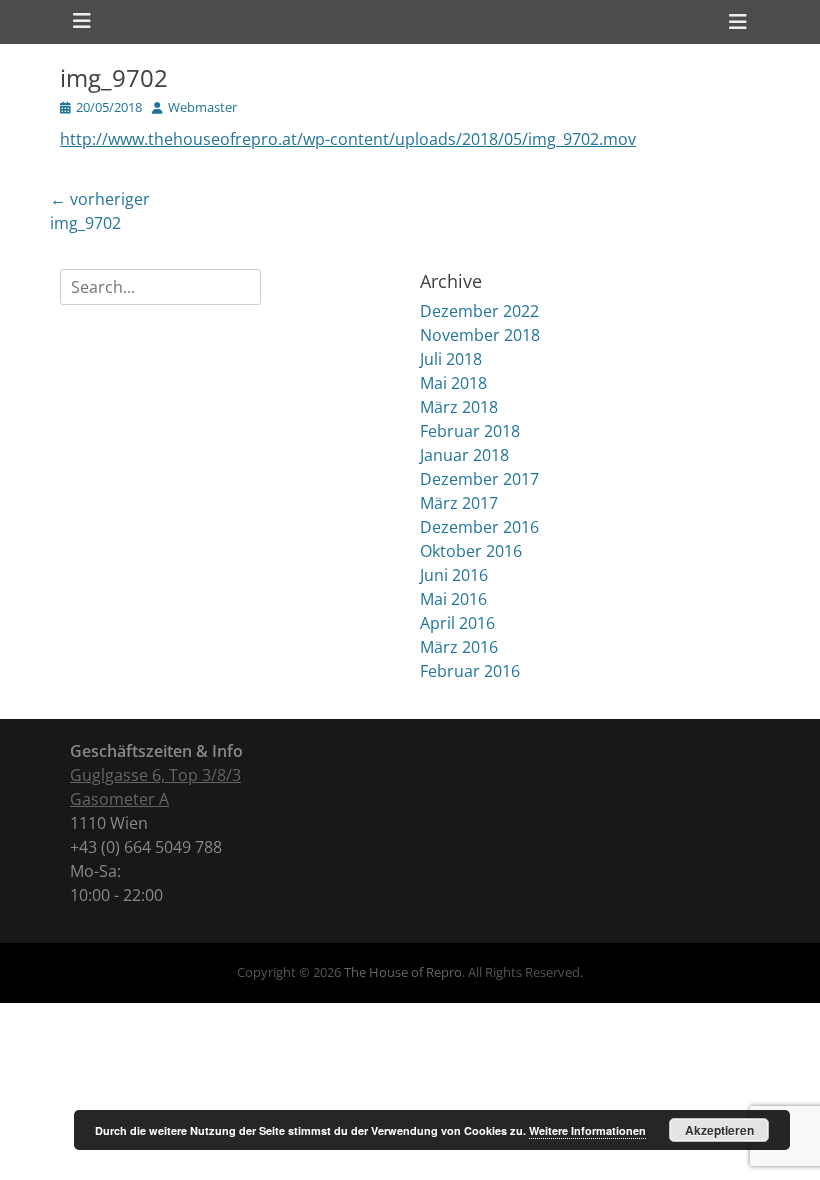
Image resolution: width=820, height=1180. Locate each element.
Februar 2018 (470, 431)
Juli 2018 (451, 359)
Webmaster (202, 107)
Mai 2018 (453, 383)
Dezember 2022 (479, 311)
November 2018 (480, 335)
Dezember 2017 (479, 479)
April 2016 (457, 623)
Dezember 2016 (479, 527)
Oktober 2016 (471, 551)
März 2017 (459, 503)
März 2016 (459, 647)
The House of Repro (403, 972)
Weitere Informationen (587, 1130)
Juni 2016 (454, 575)
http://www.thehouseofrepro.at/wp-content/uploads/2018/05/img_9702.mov (348, 139)
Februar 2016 (470, 671)
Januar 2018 (464, 455)
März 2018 (459, 407)
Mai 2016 (453, 599)
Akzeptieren (719, 1130)
